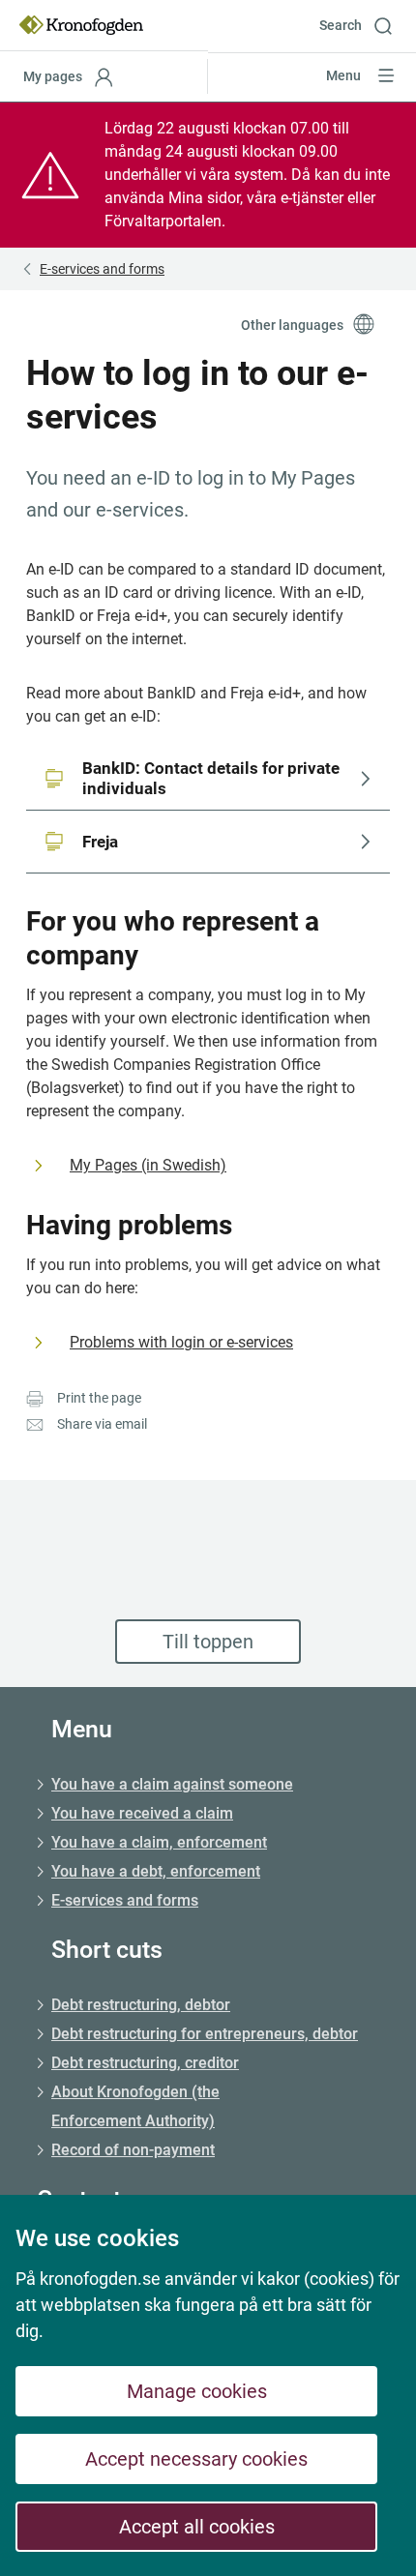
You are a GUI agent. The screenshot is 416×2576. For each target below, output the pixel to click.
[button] (363, 25)
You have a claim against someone (172, 1784)
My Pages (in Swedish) (148, 1165)
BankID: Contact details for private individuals (213, 778)
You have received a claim (142, 1813)
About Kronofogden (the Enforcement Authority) (135, 2106)
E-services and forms (125, 1900)
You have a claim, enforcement (159, 1842)
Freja (100, 842)
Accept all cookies (197, 2527)
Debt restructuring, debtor (141, 2005)
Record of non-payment (133, 2150)
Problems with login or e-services (181, 1342)
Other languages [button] (292, 325)
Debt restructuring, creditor (145, 2063)
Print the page (99, 1398)
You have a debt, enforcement (156, 1871)
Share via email (102, 1424)
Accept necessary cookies (196, 2459)
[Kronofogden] (81, 25)
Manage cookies (197, 2391)
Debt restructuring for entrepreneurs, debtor (205, 2034)
